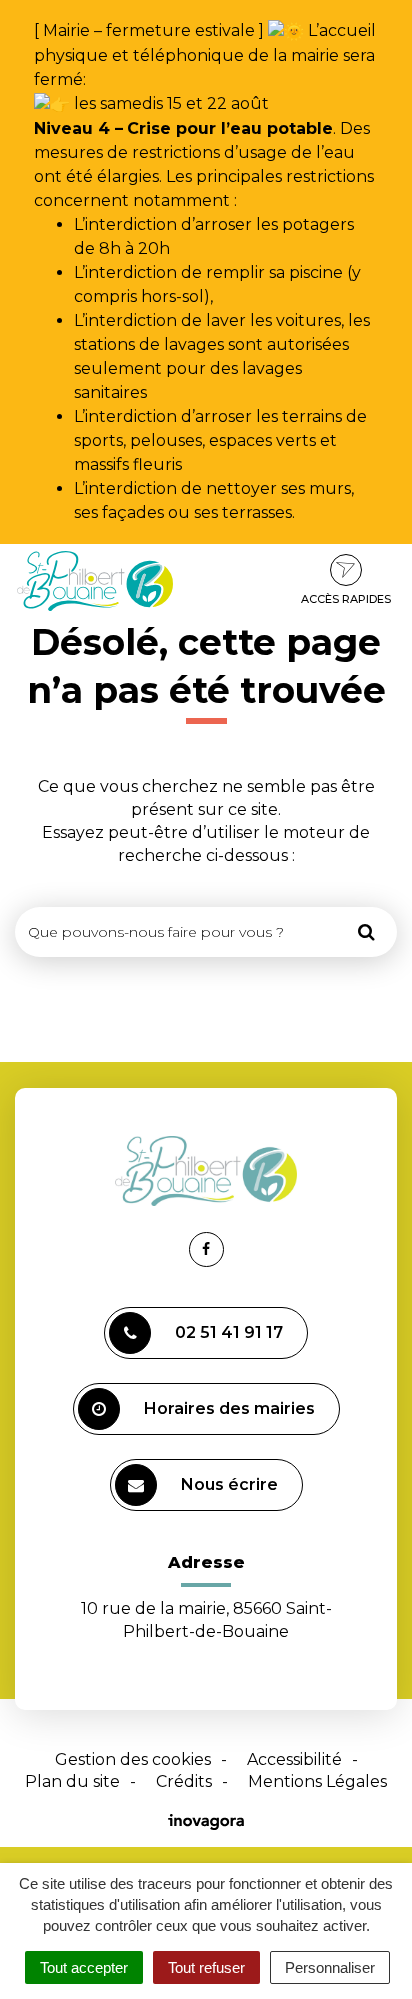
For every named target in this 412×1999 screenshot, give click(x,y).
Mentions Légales (317, 1781)
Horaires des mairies (229, 1408)
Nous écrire (229, 1484)
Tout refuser (206, 1967)
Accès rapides (346, 599)
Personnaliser (330, 1967)
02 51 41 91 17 (229, 1332)
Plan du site (72, 1781)
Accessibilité (294, 1759)
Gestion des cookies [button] (133, 1759)
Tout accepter (84, 1967)
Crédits (184, 1781)
